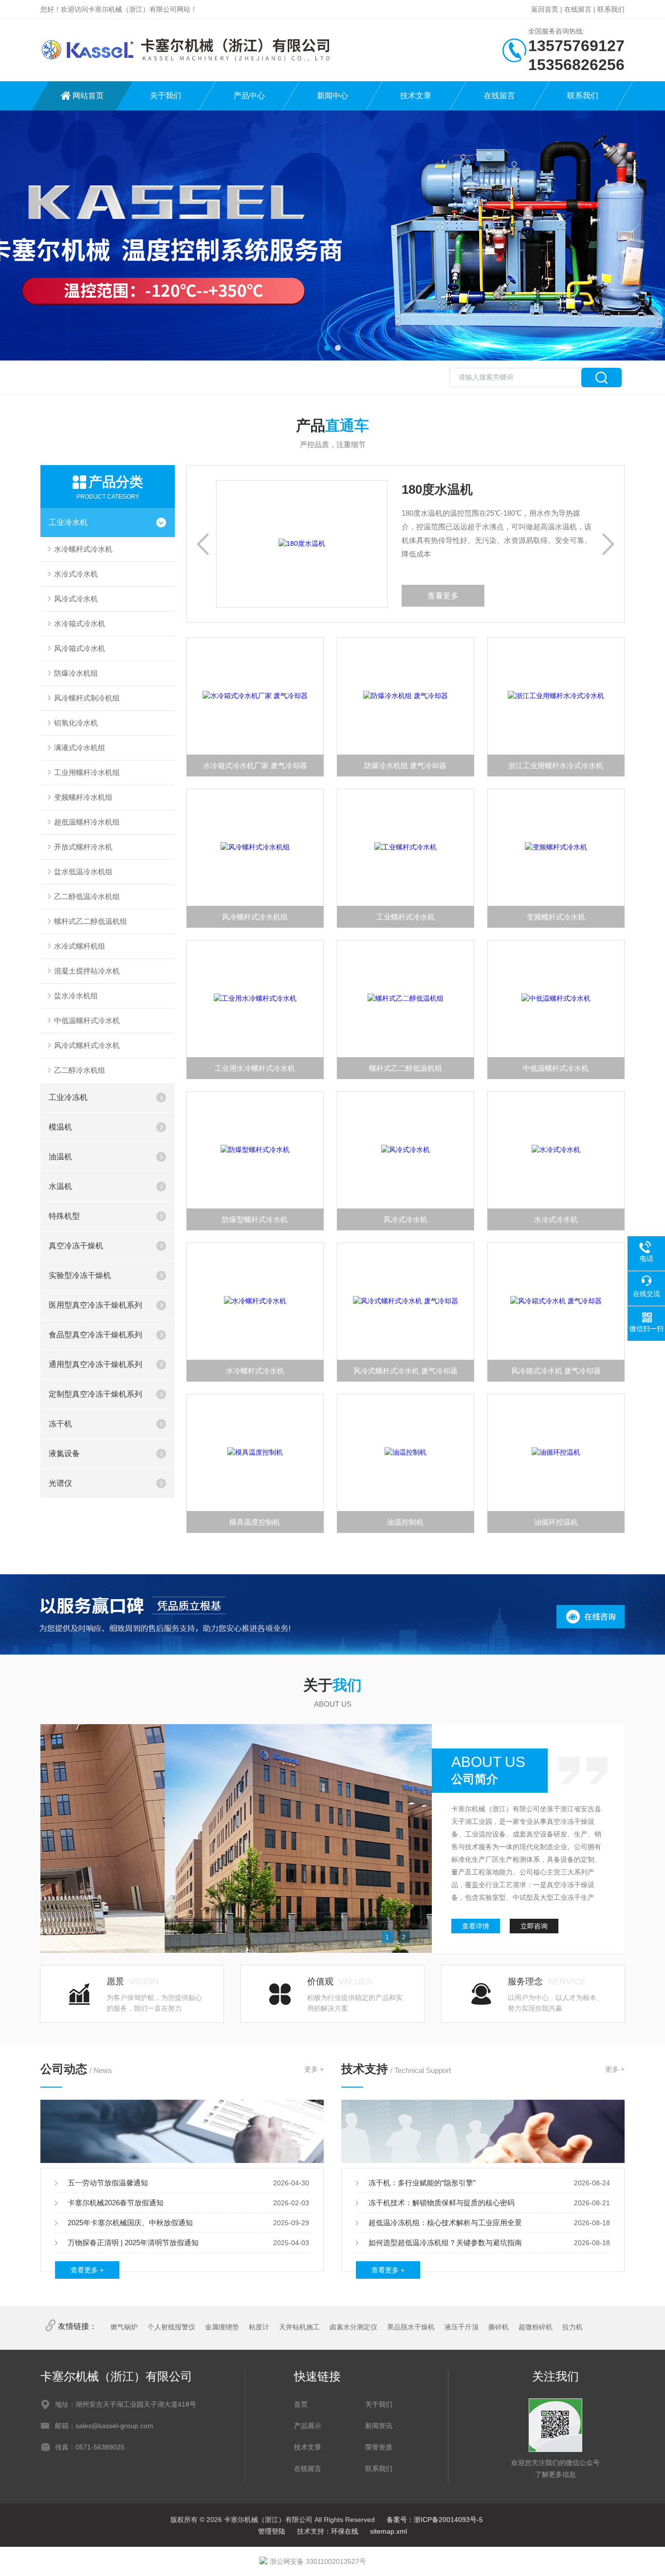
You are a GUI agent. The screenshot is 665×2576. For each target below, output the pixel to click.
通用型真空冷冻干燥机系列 (95, 1364)
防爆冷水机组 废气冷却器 (405, 766)
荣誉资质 (379, 2447)
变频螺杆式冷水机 (556, 917)
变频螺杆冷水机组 (83, 797)
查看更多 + (87, 2270)
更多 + (314, 2069)
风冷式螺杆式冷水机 (87, 1045)
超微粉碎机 (536, 2327)
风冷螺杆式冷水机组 (255, 917)
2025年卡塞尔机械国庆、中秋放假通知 (130, 2223)
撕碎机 (499, 2327)
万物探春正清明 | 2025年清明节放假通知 (133, 2243)
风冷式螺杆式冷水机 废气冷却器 (406, 1371)
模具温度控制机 (255, 1522)
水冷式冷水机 (76, 574)
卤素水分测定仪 (353, 2327)
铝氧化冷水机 (76, 723)
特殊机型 (64, 1216)
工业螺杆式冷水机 (406, 917)
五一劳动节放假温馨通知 (108, 2183)
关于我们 (166, 96)
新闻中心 (332, 96)
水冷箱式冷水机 (80, 623)
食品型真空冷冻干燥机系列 (95, 1335)
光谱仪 (60, 1483)
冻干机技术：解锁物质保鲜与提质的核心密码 (442, 2203)
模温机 (60, 1127)
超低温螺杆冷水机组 (87, 822)
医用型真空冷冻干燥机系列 (95, 1305)
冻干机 (60, 1424)
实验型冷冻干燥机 (80, 1275)
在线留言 (578, 9)
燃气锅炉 (124, 2327)
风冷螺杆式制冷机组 (87, 698)
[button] (327, 348)
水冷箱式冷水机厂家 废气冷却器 (255, 766)
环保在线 (345, 2531)
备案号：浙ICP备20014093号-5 (435, 2520)
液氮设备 (64, 1453)
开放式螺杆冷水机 (83, 847)
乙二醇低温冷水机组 (87, 896)
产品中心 (249, 96)
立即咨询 (534, 1926)
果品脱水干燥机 (411, 2327)
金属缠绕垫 (222, 2327)
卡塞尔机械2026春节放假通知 (116, 2203)
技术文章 (416, 96)
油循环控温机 (556, 1522)
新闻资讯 (379, 2426)
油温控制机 (405, 1522)
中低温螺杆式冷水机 (87, 1020)
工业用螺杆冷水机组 (87, 772)
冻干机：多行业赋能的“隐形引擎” (422, 2183)
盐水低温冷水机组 (83, 872)
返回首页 (545, 9)
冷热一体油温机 (399, 489)
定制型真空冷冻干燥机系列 (95, 1394)
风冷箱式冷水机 (80, 648)
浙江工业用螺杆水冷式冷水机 (556, 766)
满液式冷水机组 (80, 748)
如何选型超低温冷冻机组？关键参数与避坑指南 (445, 2243)
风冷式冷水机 (76, 599)
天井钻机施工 (299, 2327)
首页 (301, 2404)
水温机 (60, 1186)
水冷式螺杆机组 (80, 946)
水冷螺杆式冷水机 (83, 549)
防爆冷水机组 (76, 673)
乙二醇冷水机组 (80, 1070)
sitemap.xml (388, 2531)
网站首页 (88, 96)
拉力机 (573, 2327)
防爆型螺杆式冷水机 (255, 1219)
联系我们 (611, 9)
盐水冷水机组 (76, 996)
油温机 (60, 1157)
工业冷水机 (68, 522)
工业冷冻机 (68, 1097)
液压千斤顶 (462, 2327)
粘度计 (259, 2327)
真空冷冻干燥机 (76, 1246)
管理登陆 (272, 2531)
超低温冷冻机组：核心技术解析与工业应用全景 (445, 2223)
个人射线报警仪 (171, 2327)
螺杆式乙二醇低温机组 (91, 921)
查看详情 (476, 1926)
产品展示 (308, 2426)
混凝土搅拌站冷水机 (87, 971)
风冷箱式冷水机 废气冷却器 (556, 1371)
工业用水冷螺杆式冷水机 (255, 1068)
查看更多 (396, 596)
